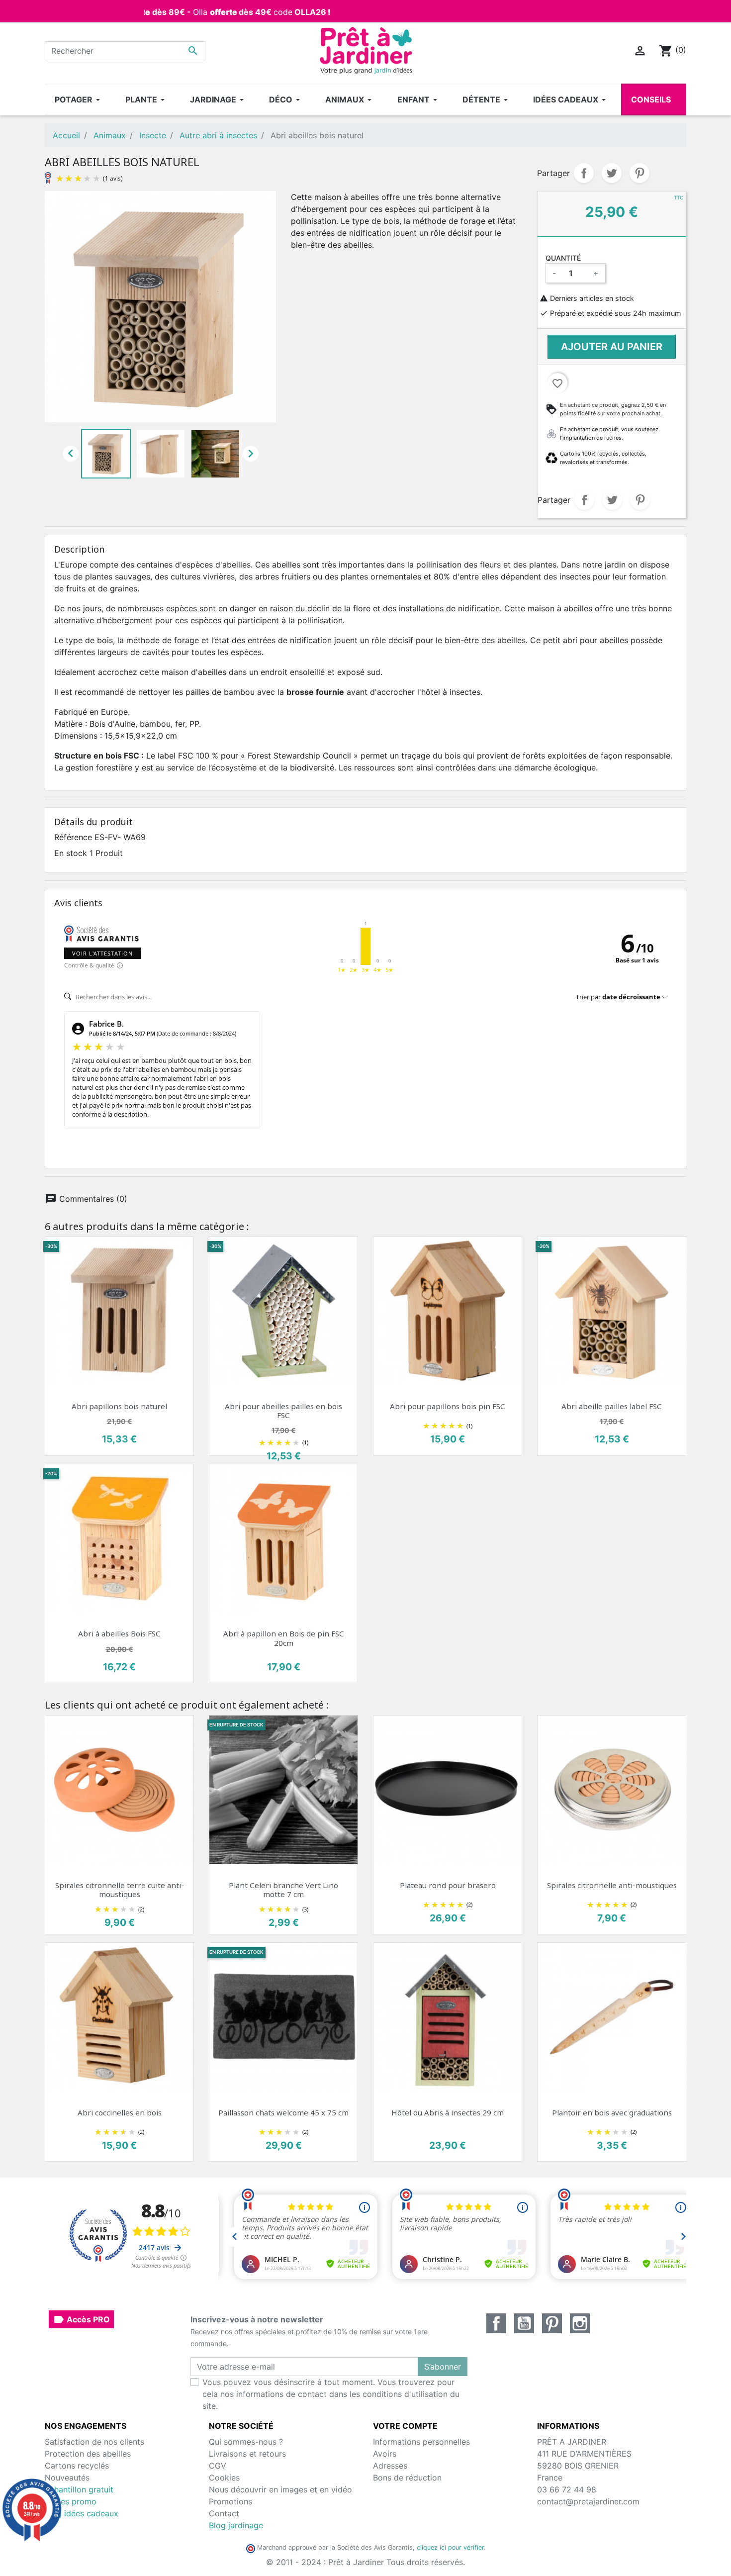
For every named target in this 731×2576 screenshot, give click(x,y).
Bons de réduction (407, 2478)
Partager (584, 173)
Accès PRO (81, 2319)
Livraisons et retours (247, 2454)
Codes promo (71, 2501)
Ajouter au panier (612, 347)
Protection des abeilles (88, 2454)
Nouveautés (67, 2478)
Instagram (580, 2323)
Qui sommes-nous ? (246, 2442)
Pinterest (640, 173)
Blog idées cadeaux (82, 2513)
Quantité (563, 258)
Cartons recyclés (77, 2466)
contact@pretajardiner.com (588, 2501)
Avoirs (385, 2454)
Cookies (224, 2478)
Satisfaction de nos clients (94, 2442)
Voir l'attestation (102, 953)
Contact (224, 2513)
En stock (71, 853)
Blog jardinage (236, 2525)
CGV (218, 2466)
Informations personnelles (421, 2442)
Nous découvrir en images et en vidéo (280, 2489)
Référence (73, 837)
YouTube (524, 2323)
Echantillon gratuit (79, 2489)
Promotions (230, 2501)
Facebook (496, 2323)
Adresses (390, 2466)
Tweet (612, 173)
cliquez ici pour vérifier (450, 2547)
